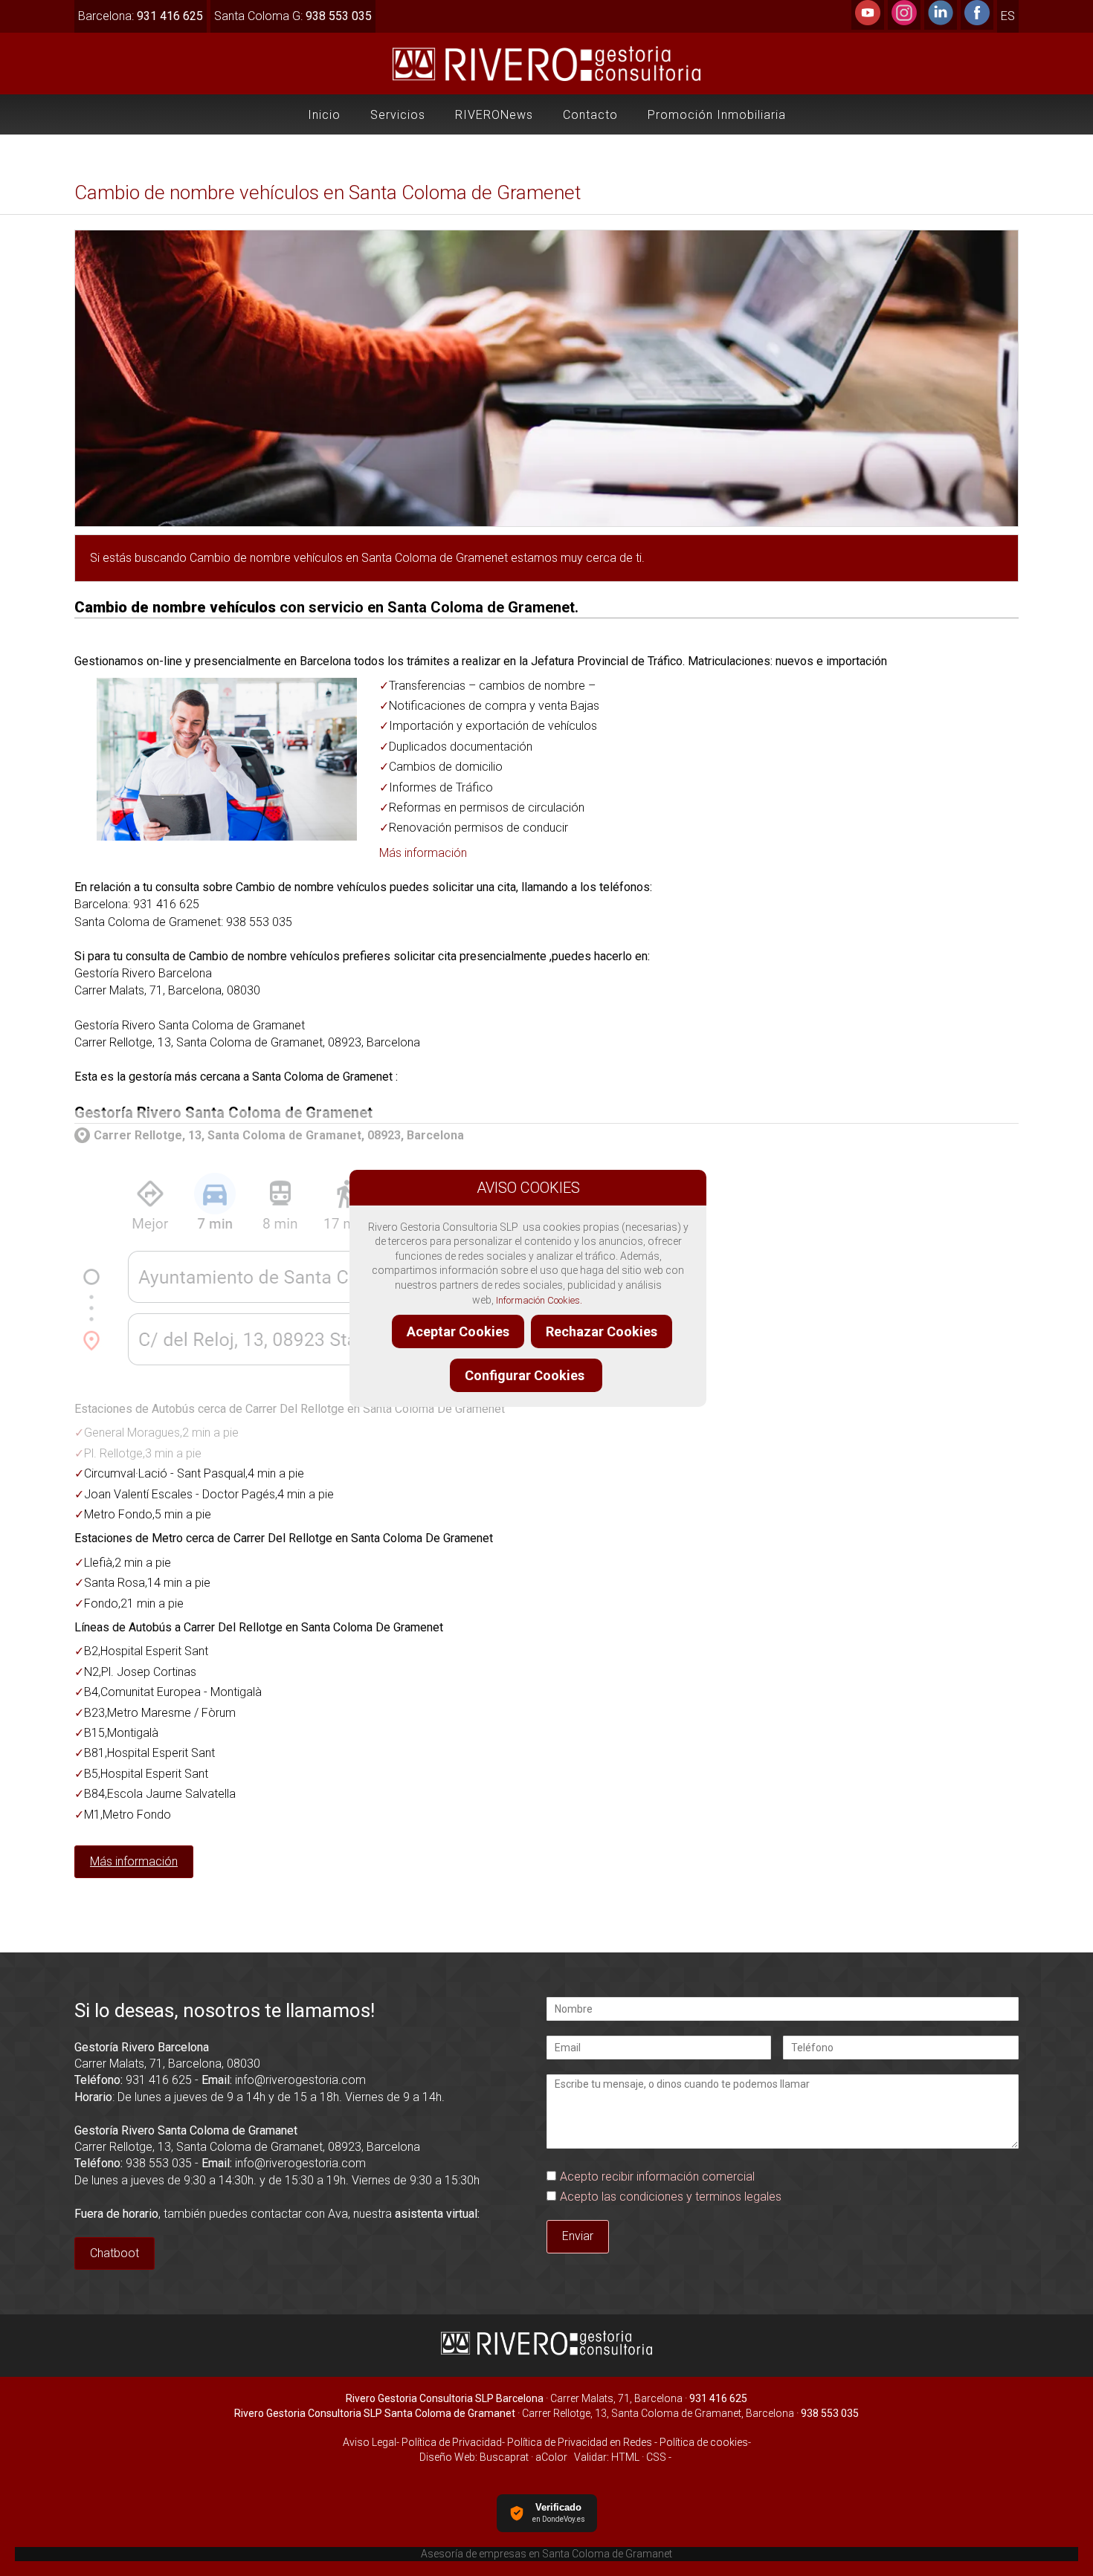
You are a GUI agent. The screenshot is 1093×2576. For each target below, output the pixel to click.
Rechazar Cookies (602, 1331)
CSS (656, 2457)
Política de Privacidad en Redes (580, 2442)
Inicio (324, 115)
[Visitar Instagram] (904, 21)
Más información (423, 853)
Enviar (578, 2236)
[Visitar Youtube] (868, 21)
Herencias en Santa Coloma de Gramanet (546, 2554)
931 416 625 (159, 2080)
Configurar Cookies (526, 1375)
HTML (625, 2457)
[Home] (547, 81)
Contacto (590, 115)
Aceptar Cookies (458, 1331)
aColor (551, 2457)
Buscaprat (504, 2457)
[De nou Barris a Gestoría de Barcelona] (289, 1375)
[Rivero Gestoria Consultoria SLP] (547, 2353)
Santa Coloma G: (293, 16)
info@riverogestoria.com (300, 2080)
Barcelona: (141, 16)
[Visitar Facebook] (977, 21)
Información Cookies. (539, 1300)
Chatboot (115, 2253)
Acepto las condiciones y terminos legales (671, 2197)
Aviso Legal (370, 2442)
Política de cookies (704, 2442)
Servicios (398, 115)
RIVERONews (494, 115)
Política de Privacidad (451, 2442)
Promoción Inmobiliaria (717, 115)
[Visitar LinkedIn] (941, 21)
